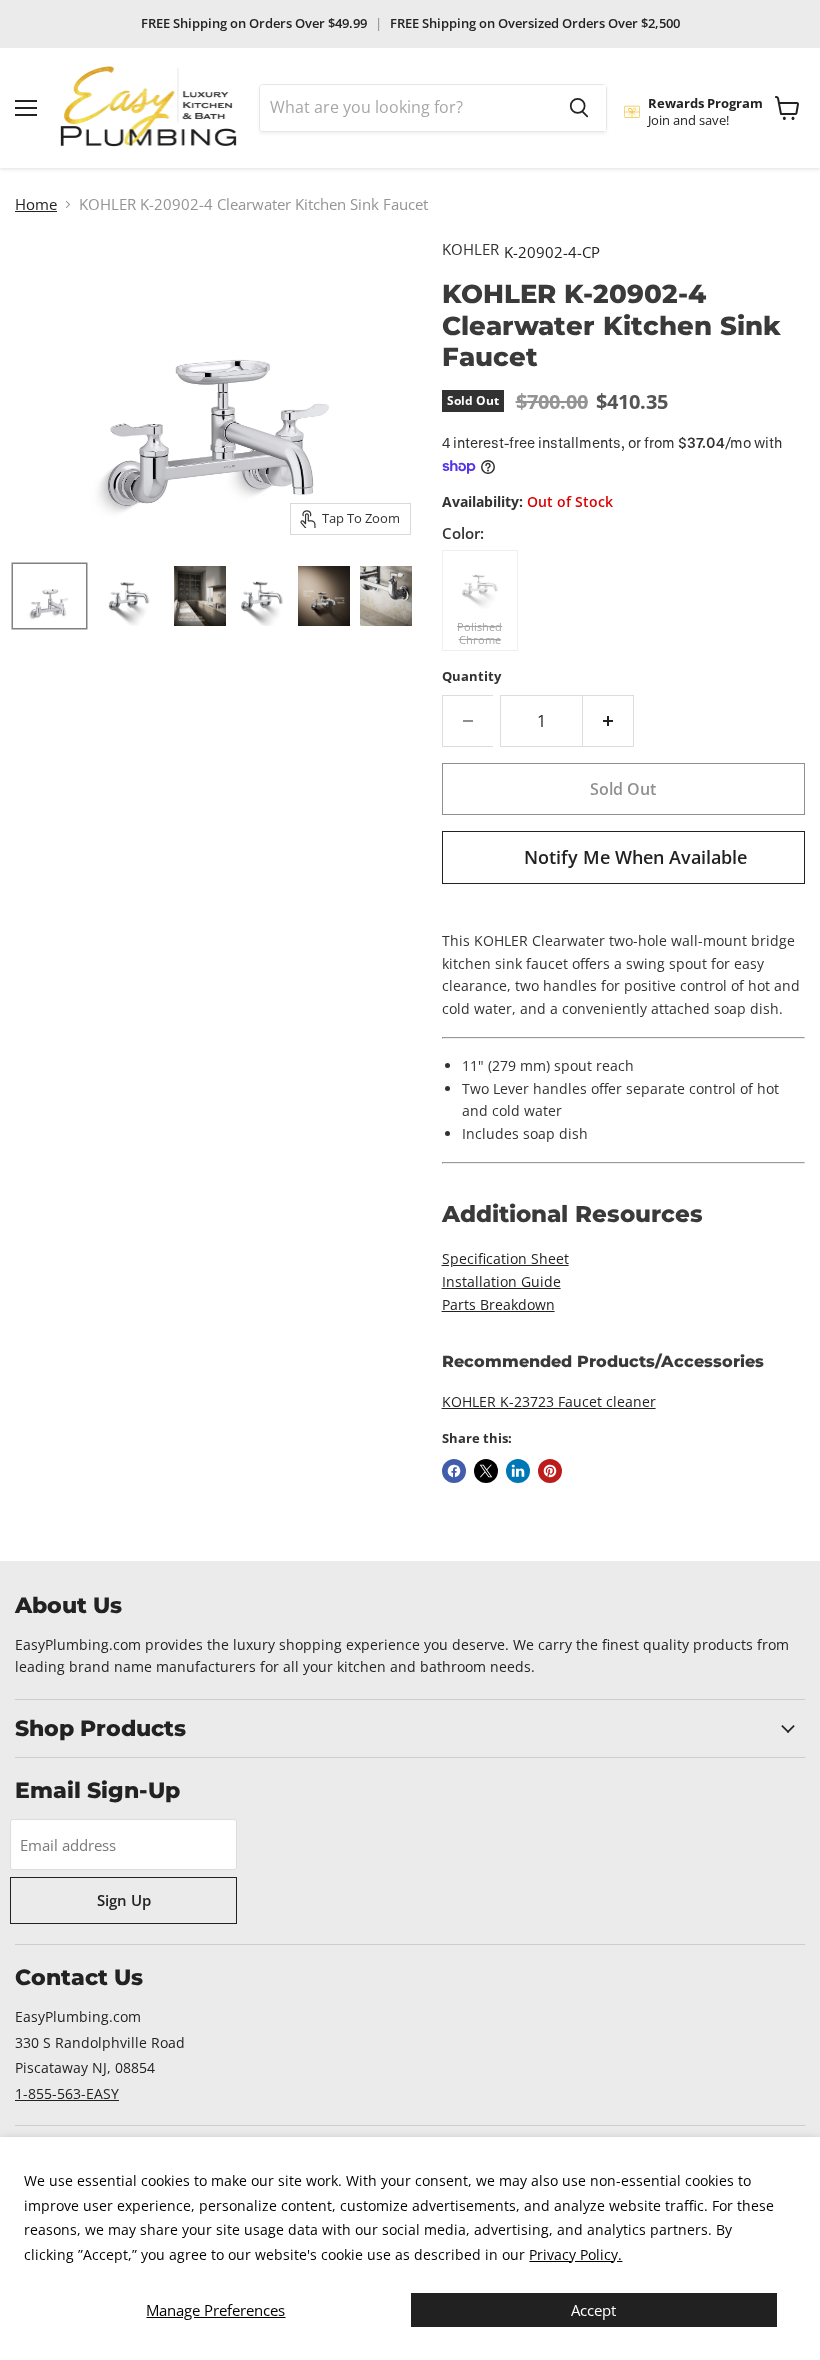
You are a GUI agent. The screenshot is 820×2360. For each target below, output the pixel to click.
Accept (593, 2310)
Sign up (124, 1900)
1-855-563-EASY (67, 2093)
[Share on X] (486, 1471)
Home (36, 204)
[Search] (579, 108)
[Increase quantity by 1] (608, 721)
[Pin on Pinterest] (550, 1471)
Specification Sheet (505, 1258)
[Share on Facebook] (454, 1471)
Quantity (471, 676)
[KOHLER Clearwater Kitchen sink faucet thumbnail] (49, 596)
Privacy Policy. (575, 2254)
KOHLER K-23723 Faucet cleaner (549, 1401)
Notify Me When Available (635, 857)
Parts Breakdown (498, 1304)
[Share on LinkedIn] (518, 1471)
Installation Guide (501, 1281)
